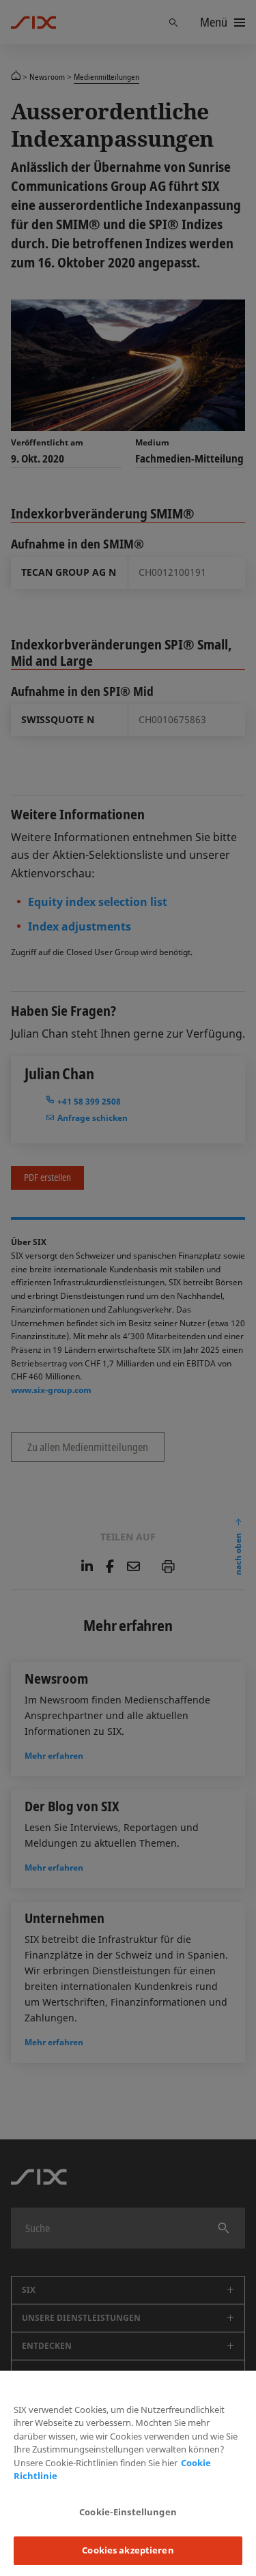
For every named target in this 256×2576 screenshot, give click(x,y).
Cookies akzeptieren (128, 2550)
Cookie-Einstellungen (128, 2512)
